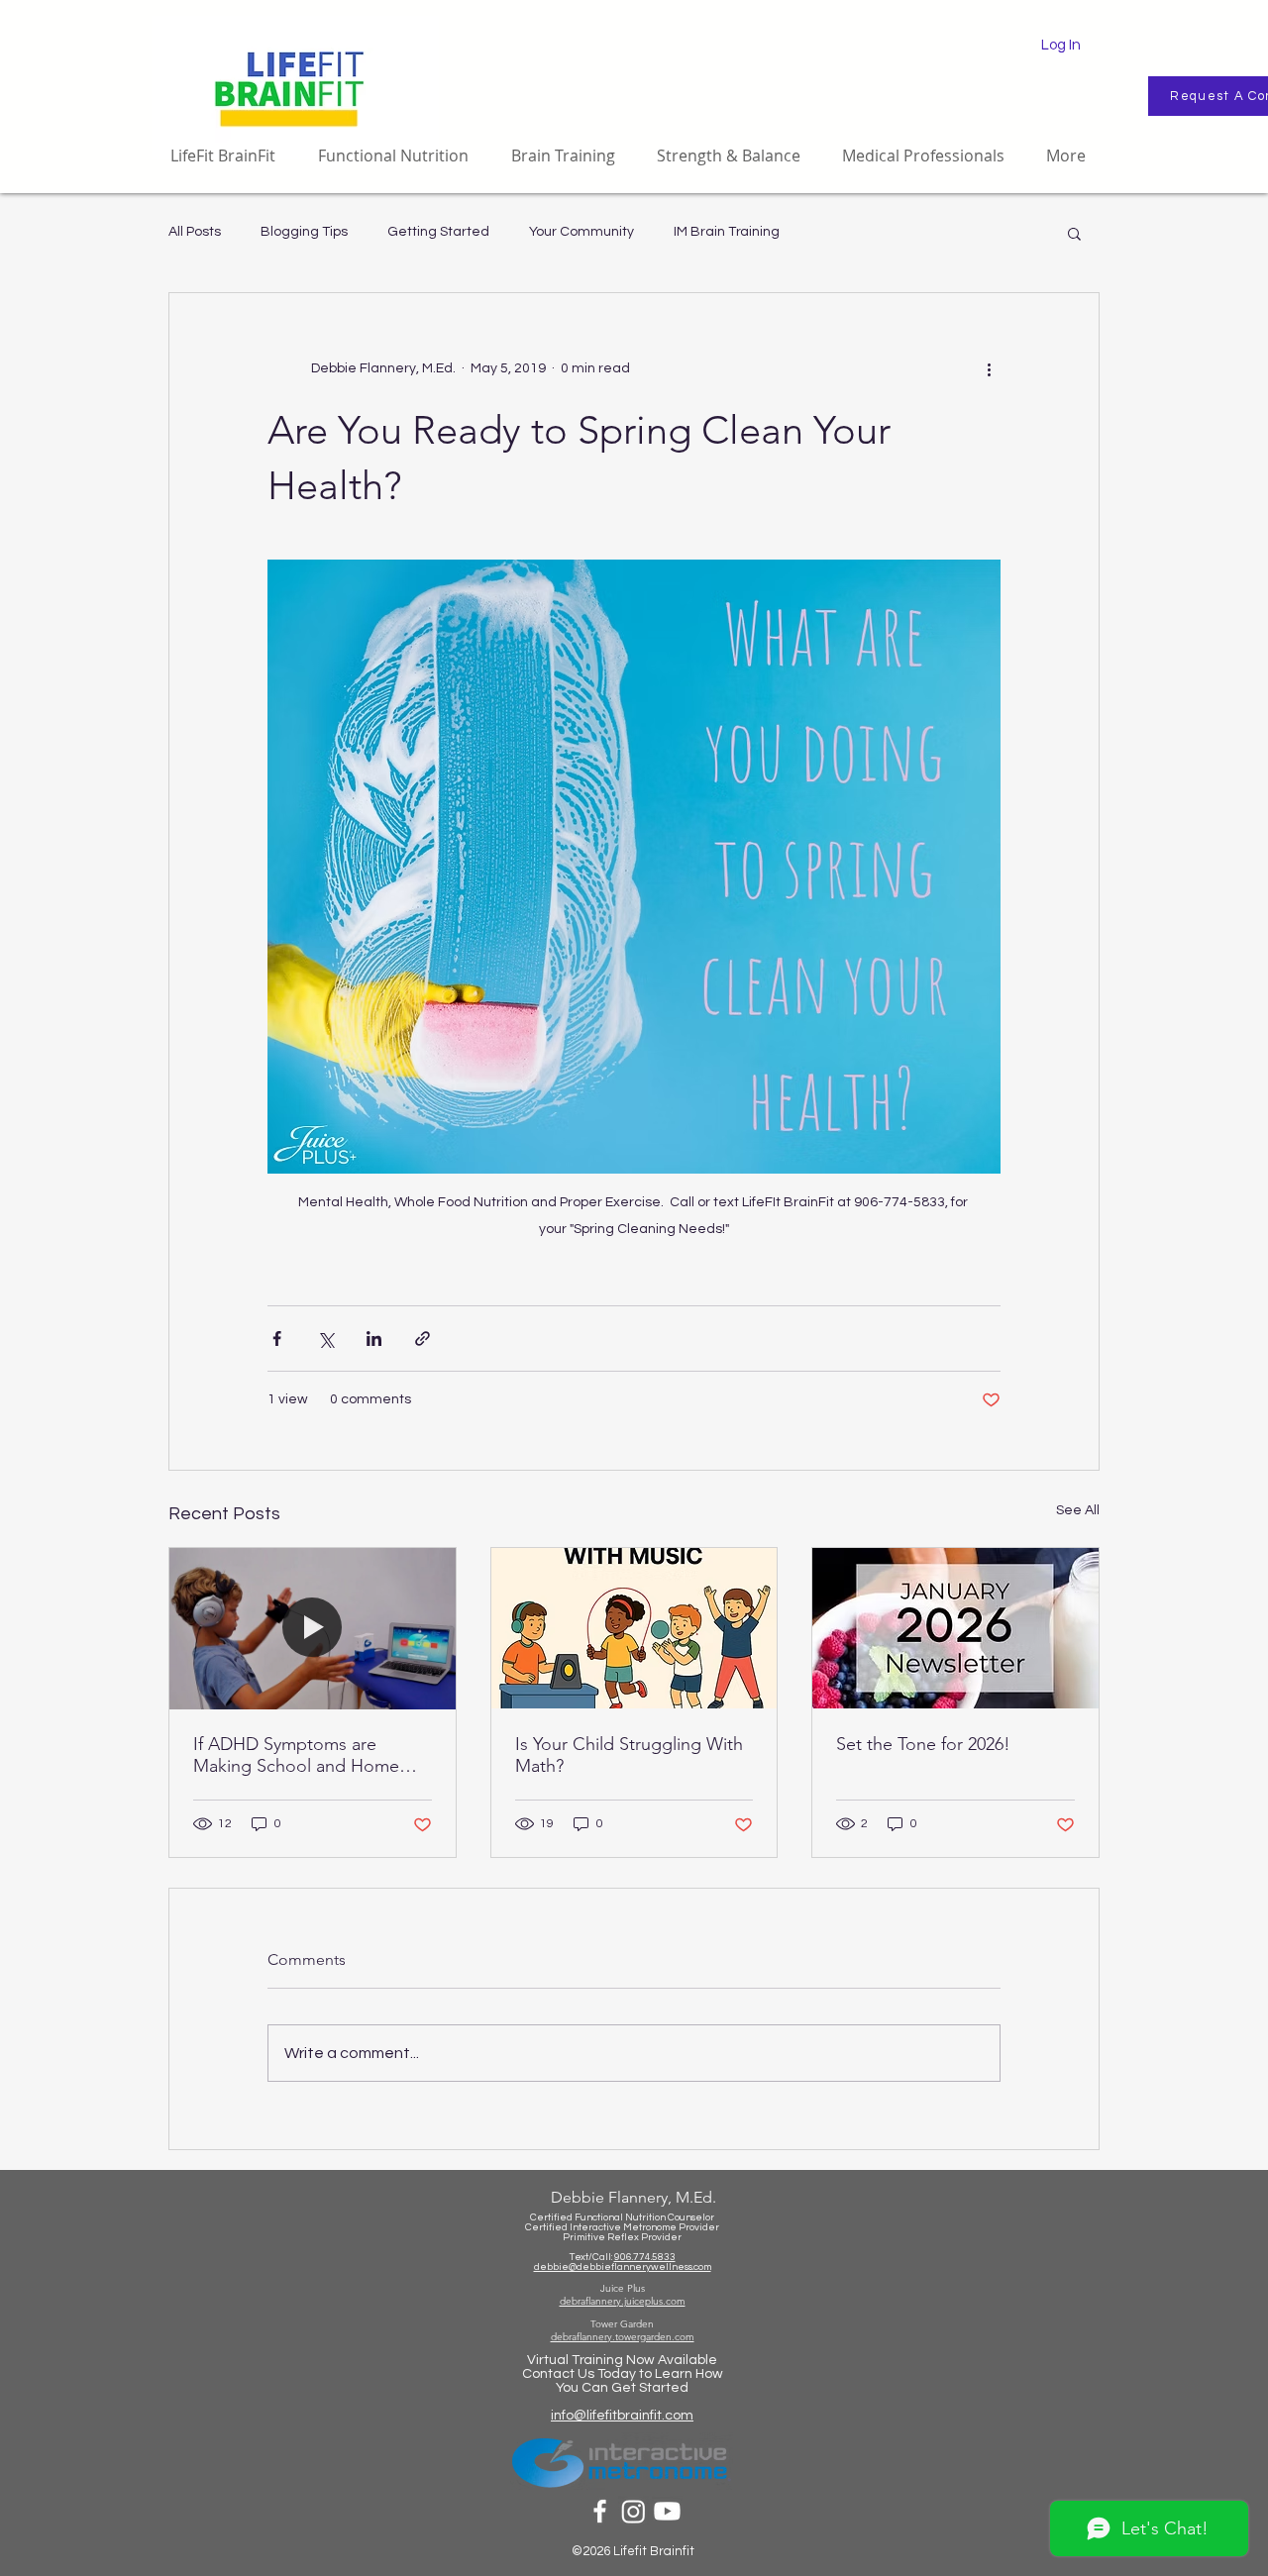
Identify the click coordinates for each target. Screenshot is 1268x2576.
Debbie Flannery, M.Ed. (634, 2197)
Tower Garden (622, 2324)
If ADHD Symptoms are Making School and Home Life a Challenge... (296, 1755)
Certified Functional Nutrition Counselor (622, 2217)
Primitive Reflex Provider (622, 2237)
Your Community (581, 232)
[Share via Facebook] (277, 1339)
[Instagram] (634, 2511)
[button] (1074, 233)
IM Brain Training (727, 232)
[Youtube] (667, 2511)
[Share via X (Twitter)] (325, 1339)
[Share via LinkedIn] (374, 1339)
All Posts (195, 232)
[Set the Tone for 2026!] (955, 1628)
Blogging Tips (304, 232)
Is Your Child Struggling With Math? (629, 1755)
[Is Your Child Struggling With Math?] (634, 1628)
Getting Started (438, 232)
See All (1078, 1510)
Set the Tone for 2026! (923, 1744)
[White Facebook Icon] (600, 2511)
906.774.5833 (645, 2257)
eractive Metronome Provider (650, 2227)
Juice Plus (623, 2288)
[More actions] (989, 368)
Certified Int (553, 2227)
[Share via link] (423, 1339)
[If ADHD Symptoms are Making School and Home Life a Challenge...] (313, 1628)
